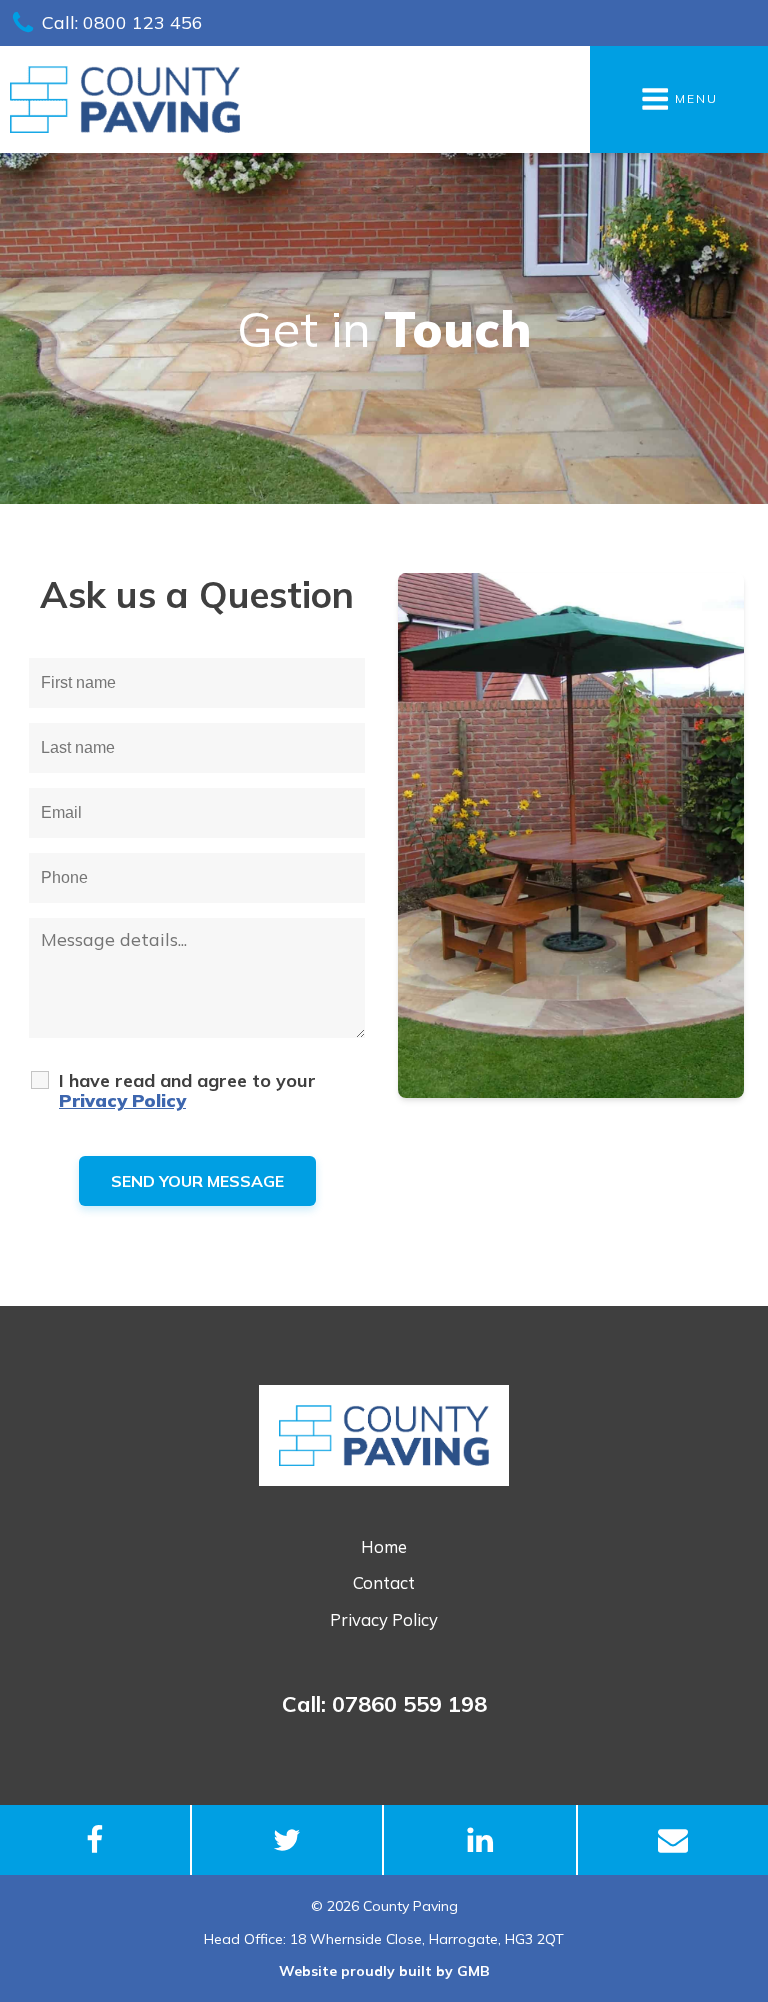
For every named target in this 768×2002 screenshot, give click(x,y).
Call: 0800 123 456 (122, 22)
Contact (384, 1582)
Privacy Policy (384, 1619)
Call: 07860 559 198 (384, 1704)
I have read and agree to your (187, 1091)
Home (384, 1546)
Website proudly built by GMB (384, 1971)
